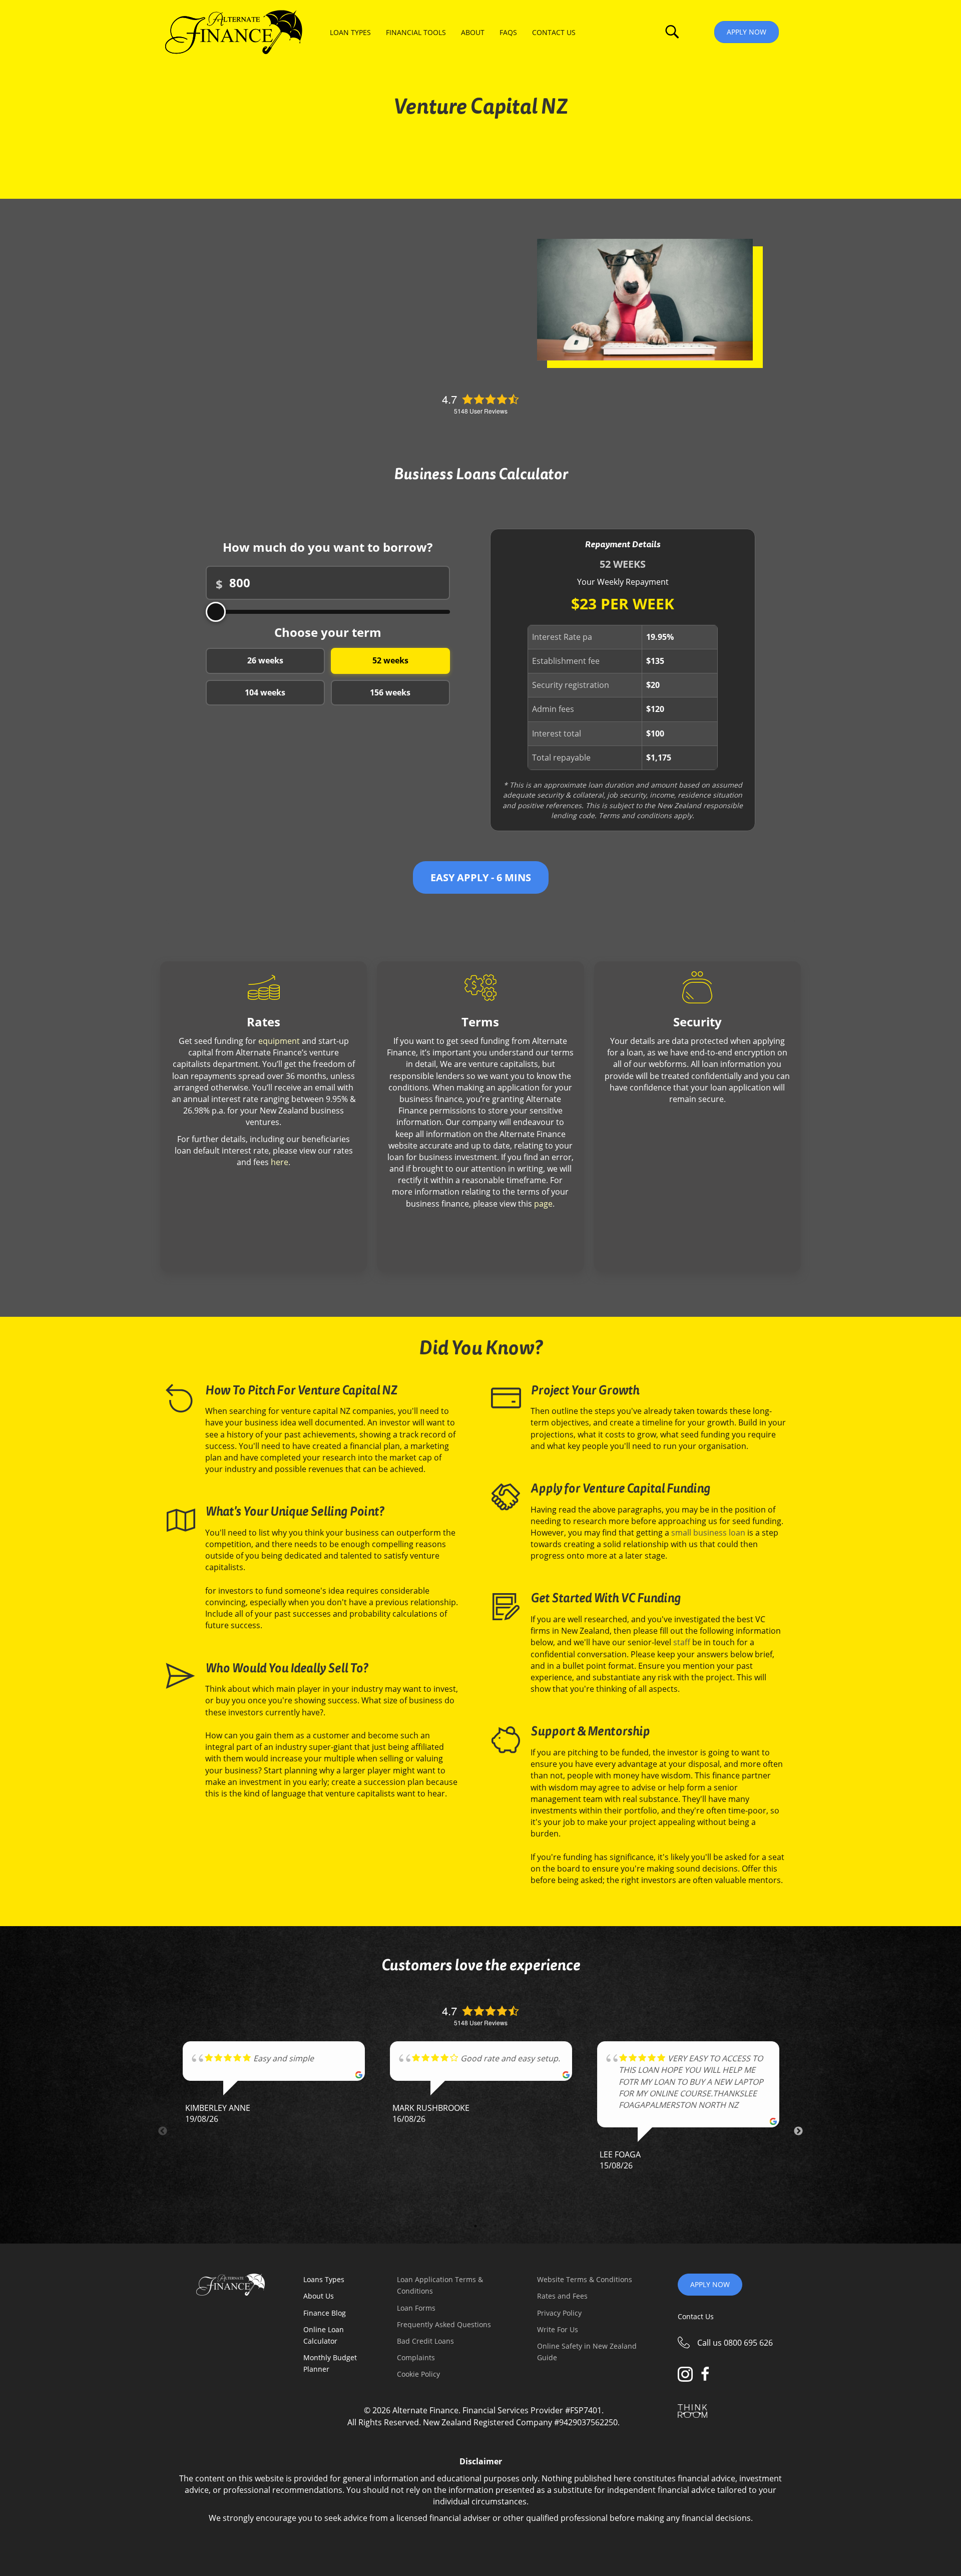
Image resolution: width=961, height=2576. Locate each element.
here (280, 1162)
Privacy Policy (559, 2313)
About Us (319, 2296)
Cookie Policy (418, 2374)
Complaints (416, 2357)
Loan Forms (416, 2308)
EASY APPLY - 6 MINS (481, 877)
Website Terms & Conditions (585, 2279)
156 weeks (390, 692)
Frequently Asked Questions (444, 2324)
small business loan (708, 1533)
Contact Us (696, 2316)
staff (683, 1642)
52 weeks (390, 660)
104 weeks (265, 692)
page (543, 1204)
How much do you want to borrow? (328, 547)
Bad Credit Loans (425, 2341)
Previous (163, 2131)
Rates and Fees (562, 2296)
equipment (279, 1041)
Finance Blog (325, 2313)
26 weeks (265, 660)
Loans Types (324, 2279)
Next (798, 2131)
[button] (672, 32)
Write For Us (558, 2329)
